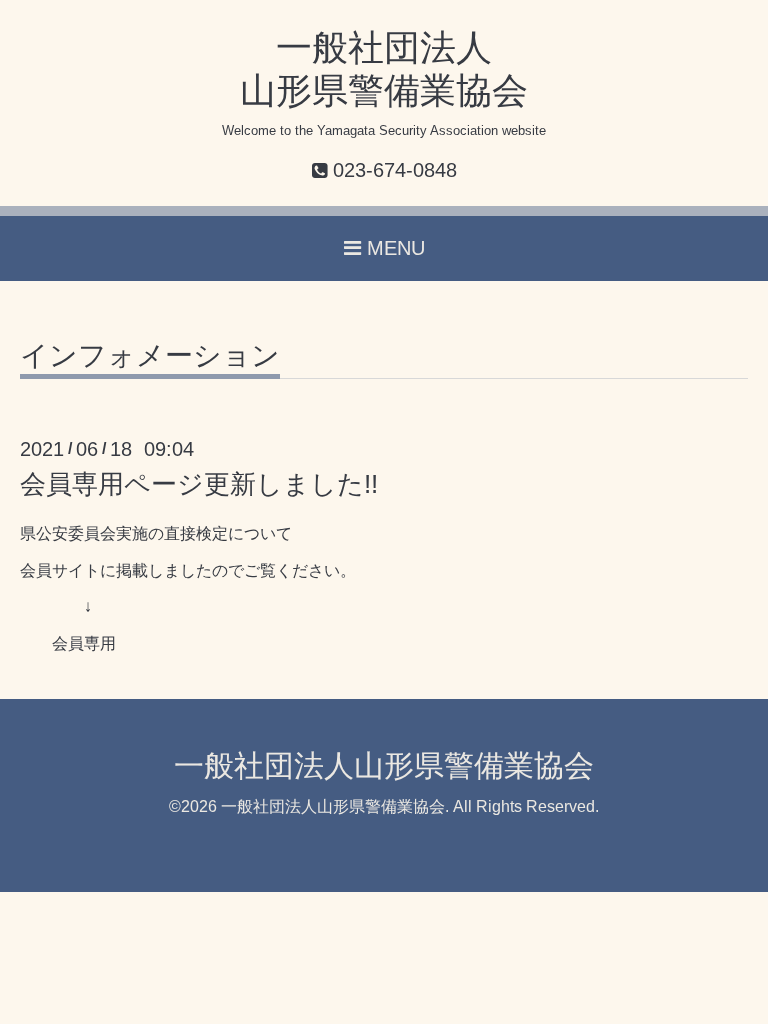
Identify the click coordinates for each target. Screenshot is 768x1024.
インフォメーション (150, 356)
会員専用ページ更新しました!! (199, 484)
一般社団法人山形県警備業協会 (384, 765)
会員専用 (84, 643)
